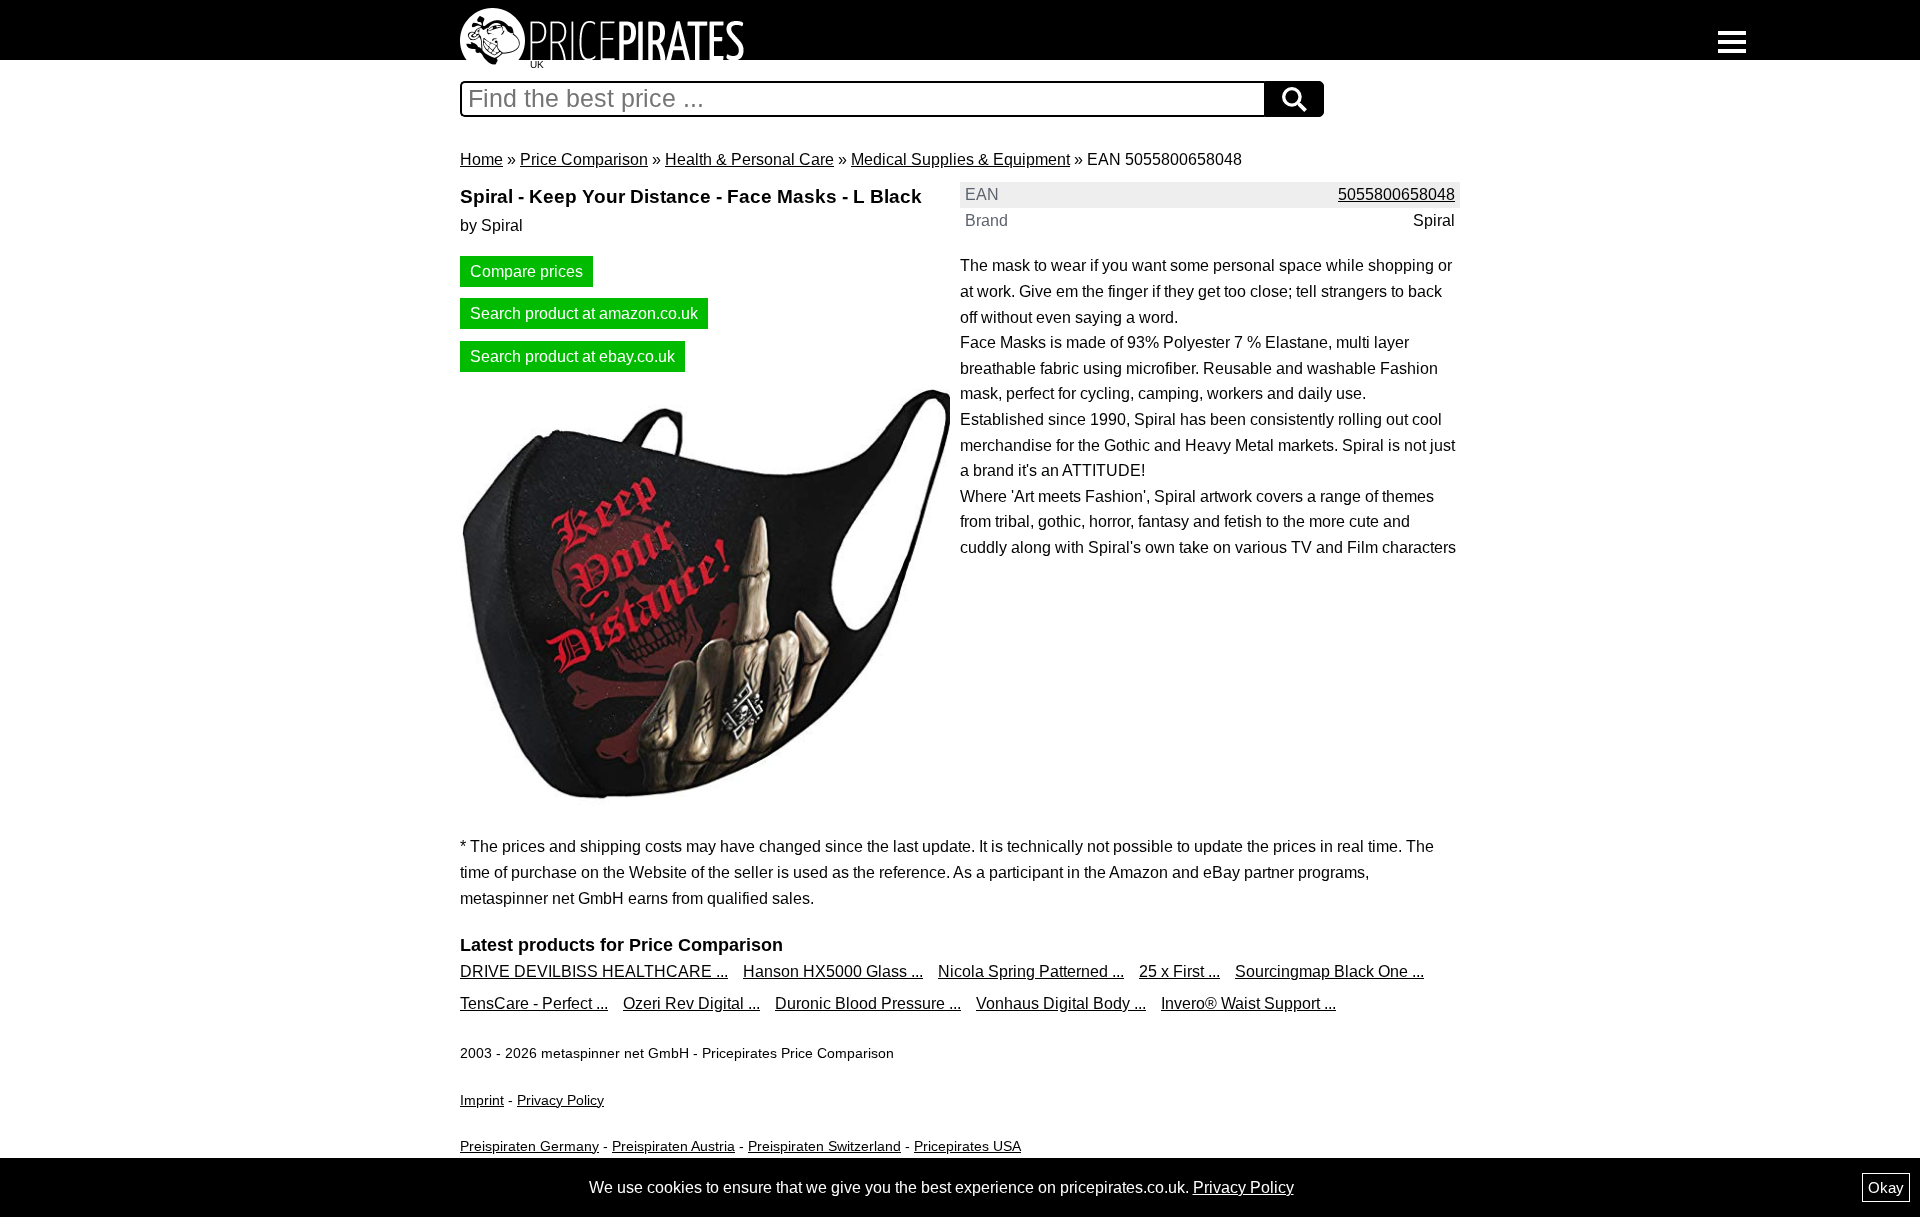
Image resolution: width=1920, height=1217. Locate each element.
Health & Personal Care (749, 159)
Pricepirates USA (967, 1146)
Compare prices (526, 271)
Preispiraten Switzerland (824, 1146)
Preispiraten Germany (529, 1146)
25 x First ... (1179, 971)
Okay (1886, 1187)
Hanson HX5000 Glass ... (833, 971)
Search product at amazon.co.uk (584, 313)
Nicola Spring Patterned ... (1031, 971)
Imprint (482, 1100)
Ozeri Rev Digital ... (691, 1003)
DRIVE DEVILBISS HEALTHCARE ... (594, 971)
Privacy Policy (560, 1100)
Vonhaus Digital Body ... (1061, 1003)
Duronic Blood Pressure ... (868, 1003)
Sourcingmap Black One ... (1329, 971)
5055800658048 (1396, 194)
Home (481, 159)
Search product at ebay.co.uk (572, 356)
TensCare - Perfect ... (534, 1003)
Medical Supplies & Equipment (960, 159)
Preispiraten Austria (673, 1146)
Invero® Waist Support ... (1248, 1003)
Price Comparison (584, 159)
